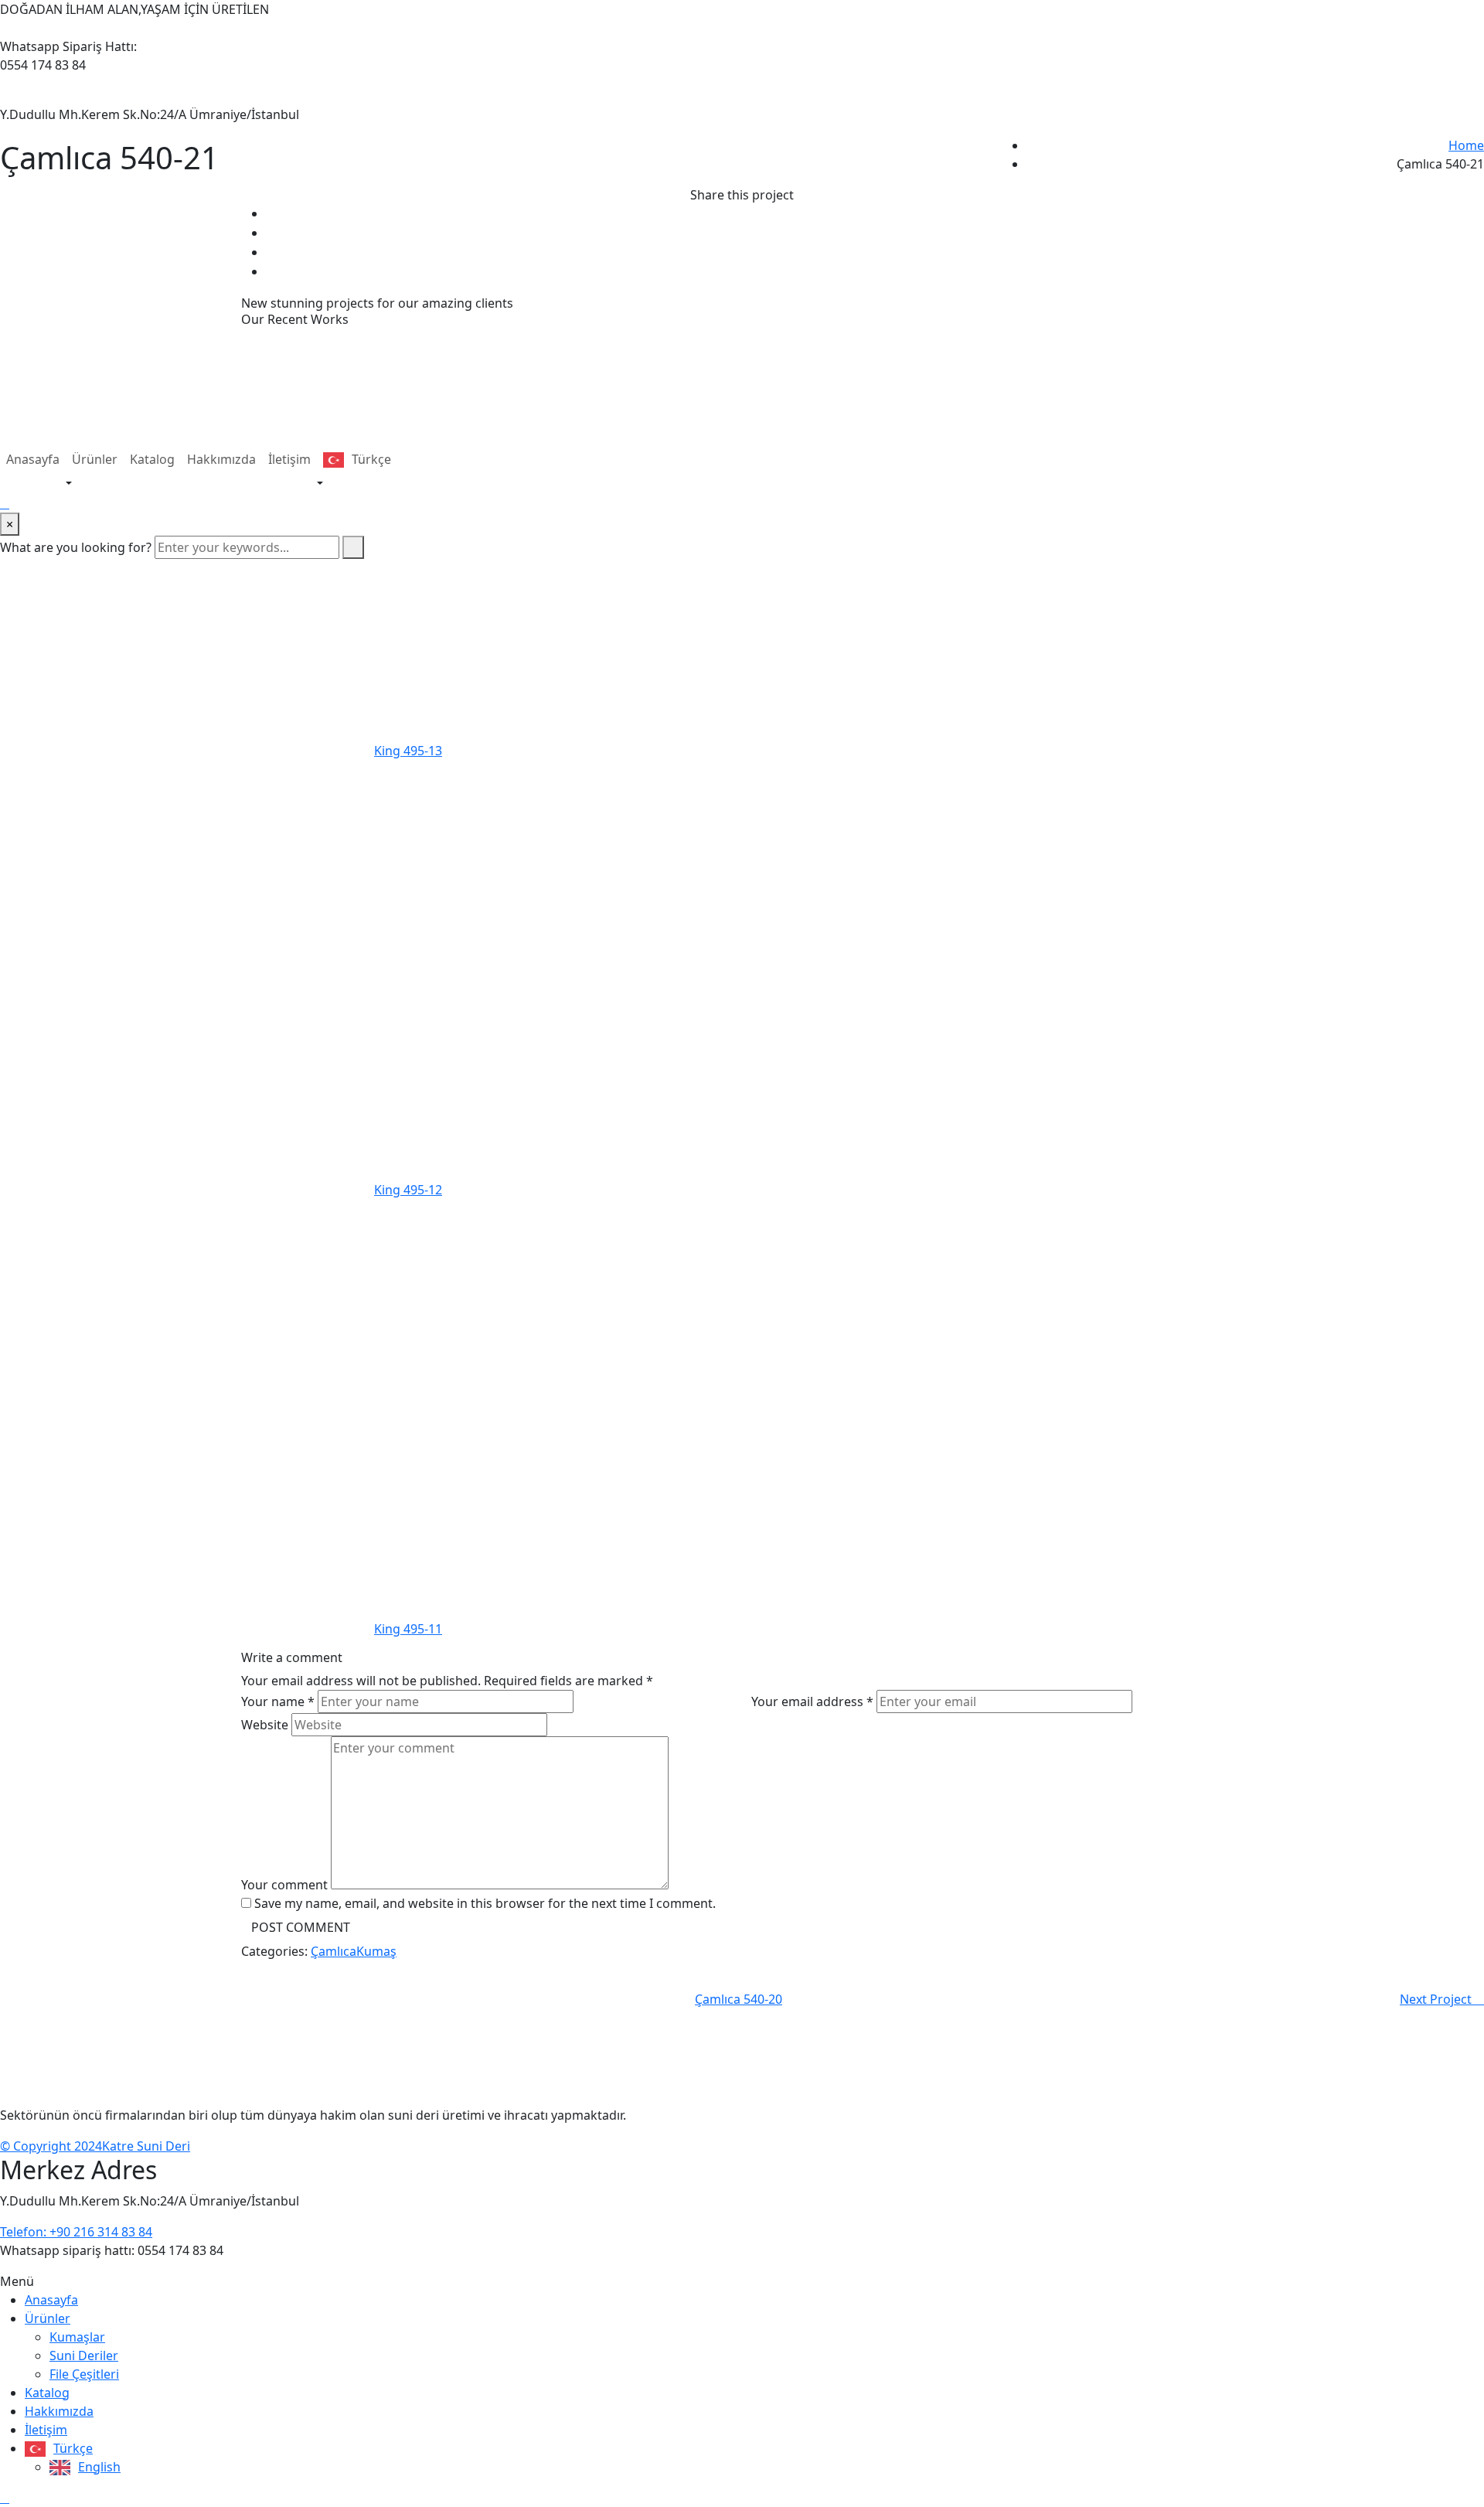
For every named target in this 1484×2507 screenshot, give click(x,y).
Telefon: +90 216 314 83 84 (76, 2232)
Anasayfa (33, 459)
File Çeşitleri (84, 2374)
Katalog (152, 459)
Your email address (812, 1701)
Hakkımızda (221, 459)
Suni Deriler (84, 2355)
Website (265, 1725)
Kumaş (376, 1951)
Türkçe (371, 459)
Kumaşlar (77, 2337)
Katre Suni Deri (146, 2146)
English (99, 2467)
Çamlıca (334, 1951)
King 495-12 (408, 1190)
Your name (278, 1701)
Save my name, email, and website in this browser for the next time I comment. (485, 1903)
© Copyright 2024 (51, 2146)
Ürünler (95, 459)
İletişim (289, 459)
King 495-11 (408, 1629)
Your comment (284, 1885)
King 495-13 (408, 751)
